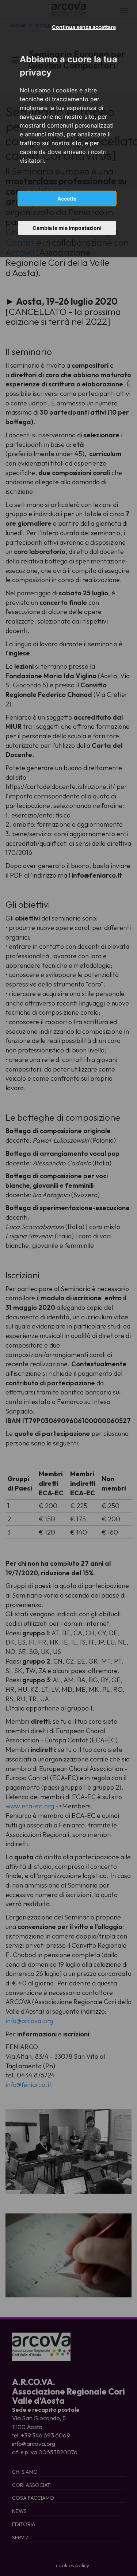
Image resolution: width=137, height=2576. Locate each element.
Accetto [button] (67, 199)
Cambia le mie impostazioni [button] (67, 228)
